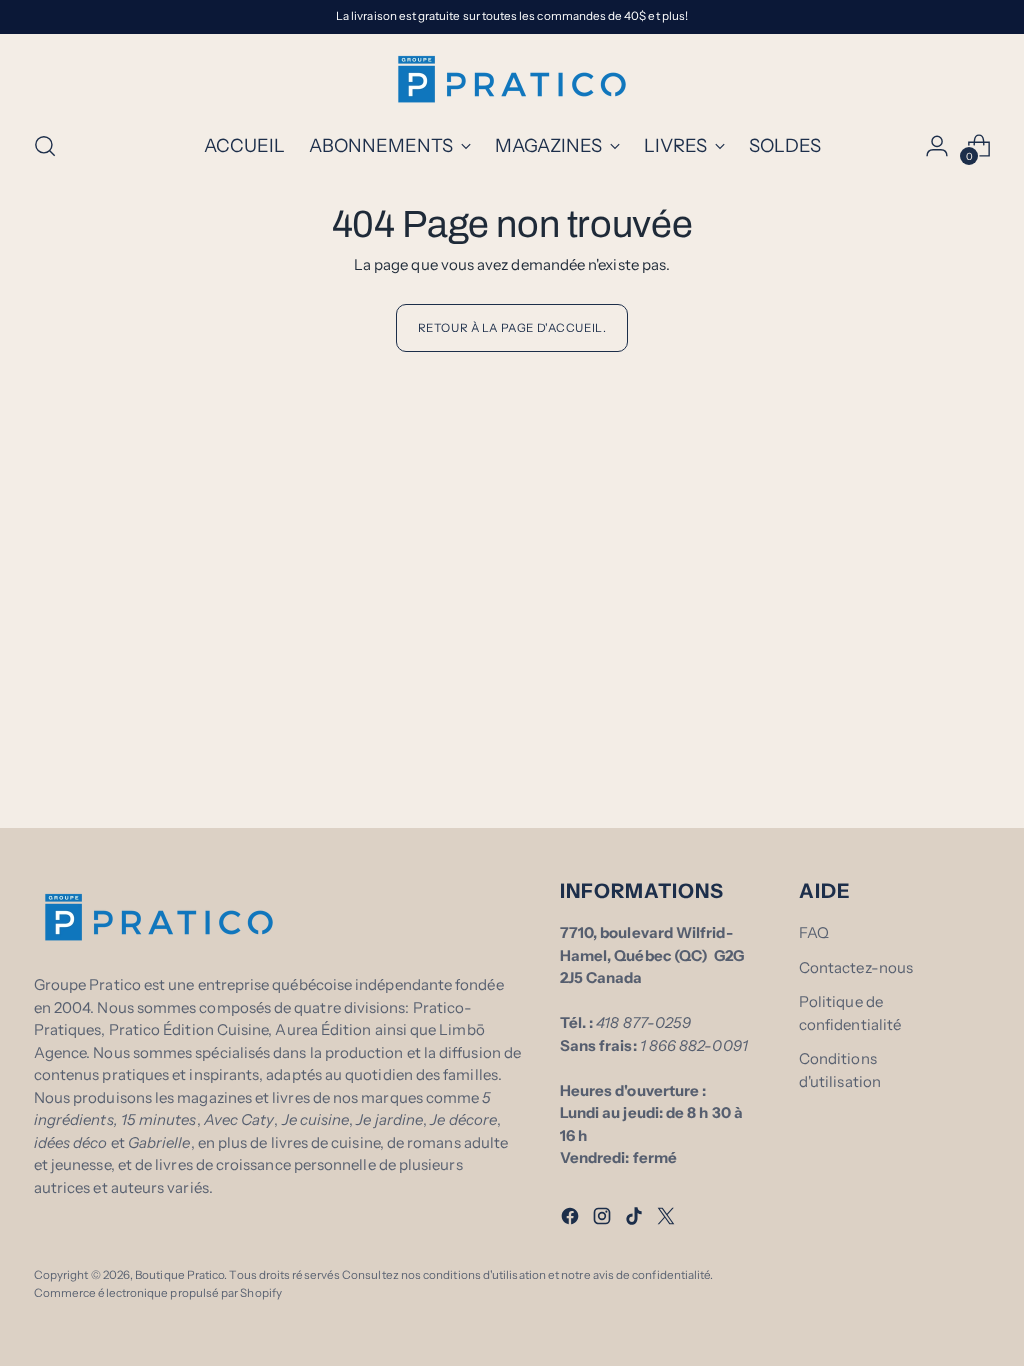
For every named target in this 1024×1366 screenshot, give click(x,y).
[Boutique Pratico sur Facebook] (572, 1219)
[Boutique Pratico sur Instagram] (604, 1219)
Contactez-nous (856, 967)
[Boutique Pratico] (512, 79)
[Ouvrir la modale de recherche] (45, 146)
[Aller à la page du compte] (937, 146)
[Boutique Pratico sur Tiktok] (636, 1219)
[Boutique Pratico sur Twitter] (668, 1219)
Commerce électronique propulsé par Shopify (158, 1293)
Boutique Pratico (179, 1275)
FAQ (814, 932)
